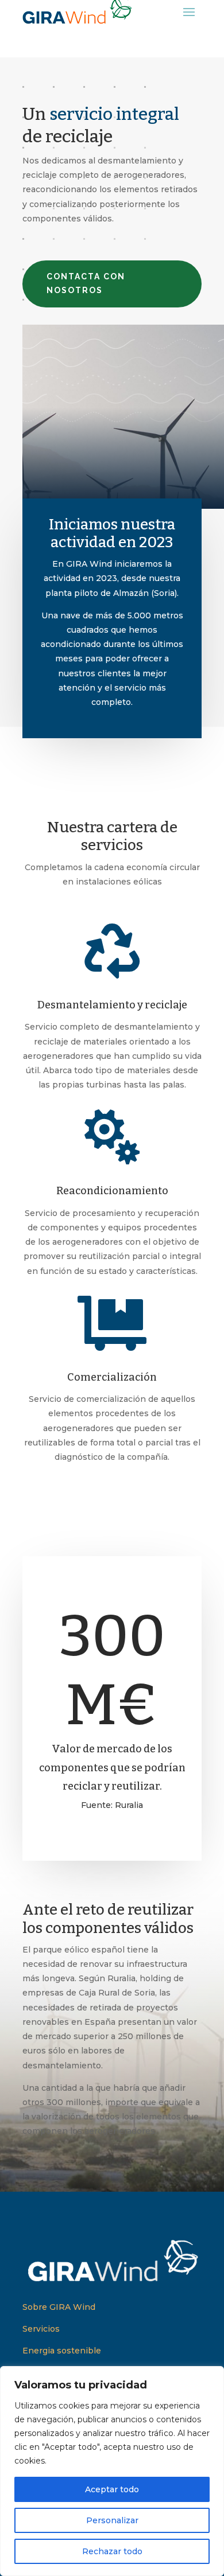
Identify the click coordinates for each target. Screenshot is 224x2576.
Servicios (41, 2329)
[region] (112, 2471)
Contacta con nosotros (86, 283)
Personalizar (112, 2520)
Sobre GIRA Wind (59, 2307)
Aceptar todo (112, 2489)
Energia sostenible (62, 2351)
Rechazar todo (112, 2551)
